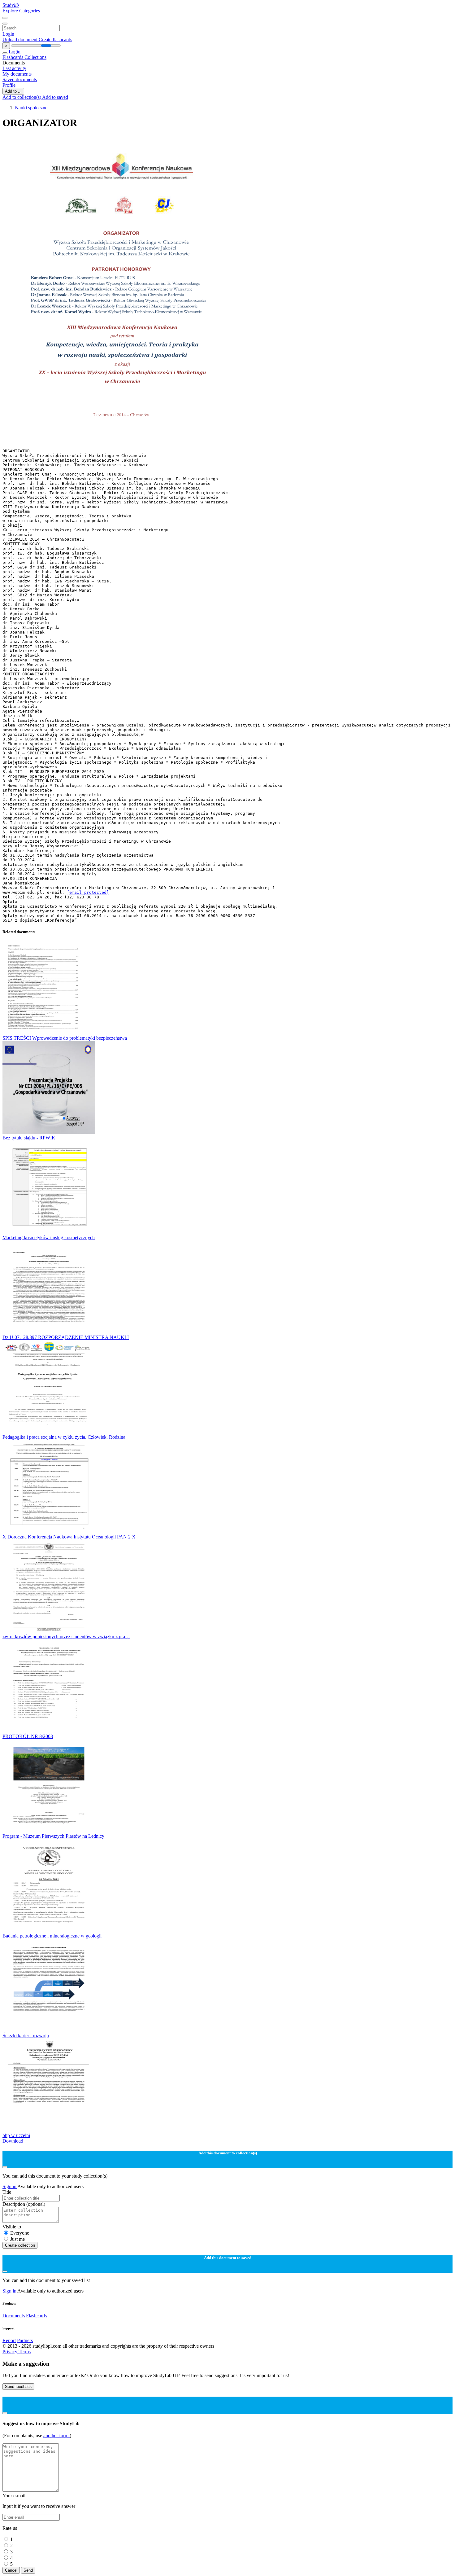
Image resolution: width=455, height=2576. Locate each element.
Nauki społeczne (31, 108)
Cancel (11, 2570)
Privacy (11, 2352)
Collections (35, 57)
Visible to (12, 2227)
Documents (14, 2316)
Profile (9, 85)
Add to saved (55, 97)
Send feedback (18, 2387)
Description (24, 2204)
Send (28, 2570)
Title (7, 2192)
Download (13, 2141)
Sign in (10, 2186)
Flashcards (13, 57)
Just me (17, 2239)
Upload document (21, 39)
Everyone (20, 2233)
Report (9, 2340)
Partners (25, 2340)
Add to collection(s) (22, 97)
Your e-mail (14, 2496)
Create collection (20, 2245)
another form (56, 2436)
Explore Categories (21, 11)
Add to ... (13, 91)
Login (8, 34)
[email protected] (88, 892)
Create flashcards (55, 39)
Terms (25, 2352)
